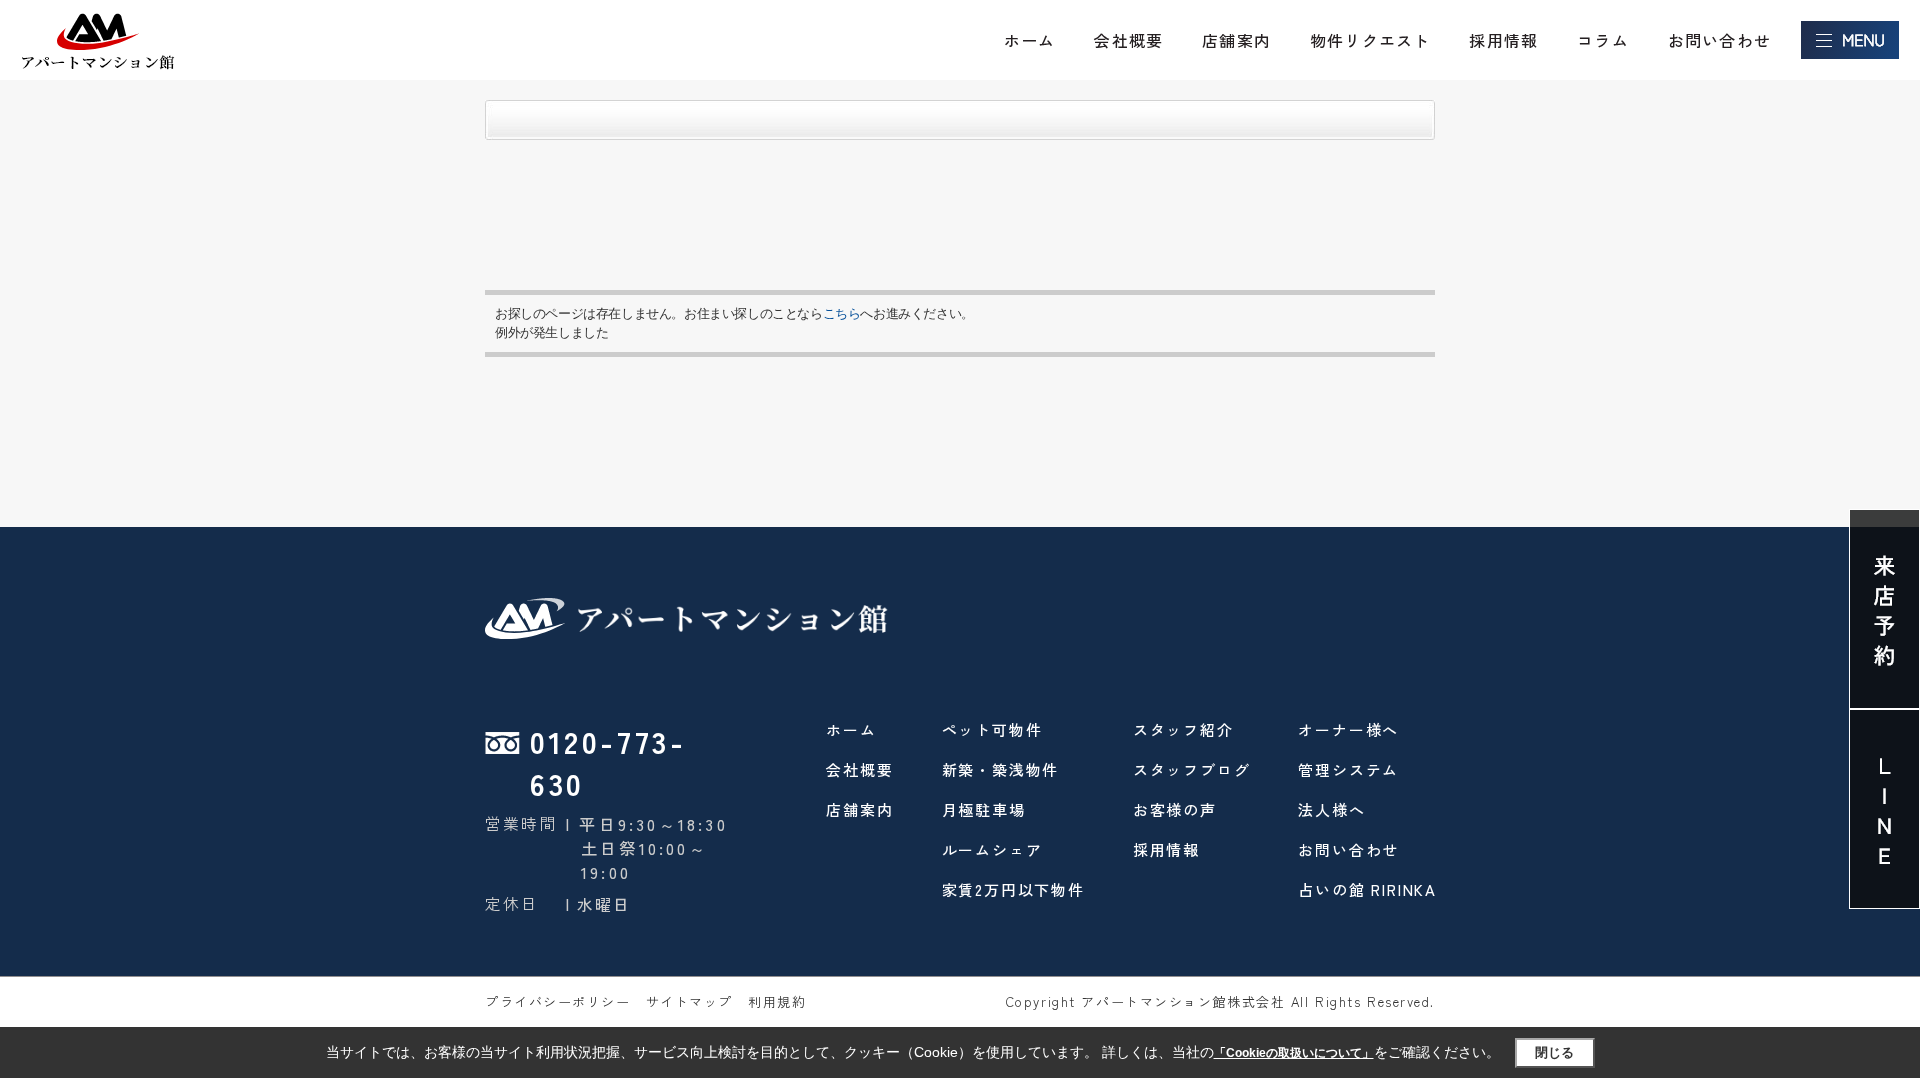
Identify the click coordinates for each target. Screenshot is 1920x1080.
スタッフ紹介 (1183, 729)
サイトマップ (689, 1001)
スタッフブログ (1192, 769)
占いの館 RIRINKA (1367, 889)
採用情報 (1503, 40)
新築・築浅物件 (1001, 769)
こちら (842, 313)
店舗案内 (1236, 40)
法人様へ (1331, 809)
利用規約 (777, 1001)
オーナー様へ (1348, 729)
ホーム (1030, 40)
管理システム (1348, 769)
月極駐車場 (984, 809)
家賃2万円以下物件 (1013, 889)
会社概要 (1128, 40)
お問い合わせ (1719, 40)
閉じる (1554, 1052)
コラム (1603, 40)
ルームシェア (992, 849)
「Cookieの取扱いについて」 (1294, 1053)
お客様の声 (1175, 809)
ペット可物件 (992, 729)
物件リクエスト (1370, 40)
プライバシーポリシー (558, 1001)
